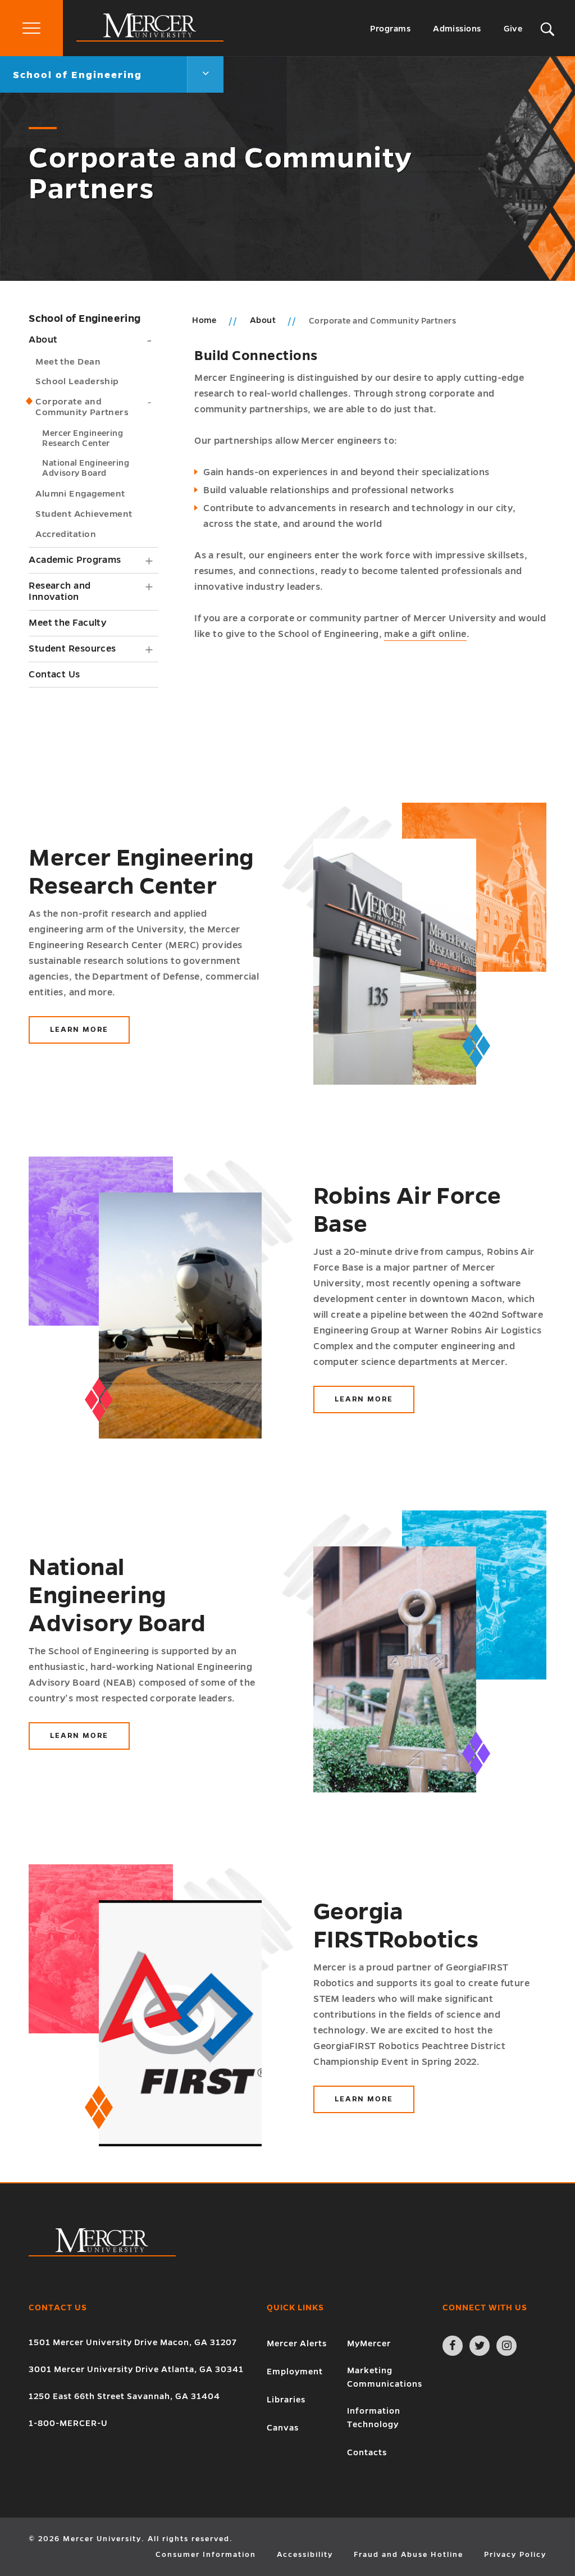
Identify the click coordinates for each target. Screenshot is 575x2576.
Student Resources (72, 649)
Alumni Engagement (80, 493)
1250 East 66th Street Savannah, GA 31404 (124, 2396)
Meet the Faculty (67, 623)
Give (513, 29)
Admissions (457, 29)
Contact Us (54, 675)
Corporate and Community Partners (82, 407)
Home (204, 320)
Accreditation (66, 534)
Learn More (90, 1035)
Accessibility (305, 2555)
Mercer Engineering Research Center (83, 438)
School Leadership (77, 381)
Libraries (286, 2400)
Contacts (367, 2452)
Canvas (283, 2428)
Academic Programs (75, 560)
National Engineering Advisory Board (86, 468)
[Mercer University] (150, 39)
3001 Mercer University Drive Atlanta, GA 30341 (136, 2369)
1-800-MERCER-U (68, 2423)
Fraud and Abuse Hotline (409, 2555)
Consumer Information (206, 2555)
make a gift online (425, 634)
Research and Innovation (60, 592)
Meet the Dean (68, 361)
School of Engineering (85, 318)
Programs (390, 29)
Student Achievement (84, 514)
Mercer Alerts (297, 2343)
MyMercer (369, 2343)
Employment (295, 2372)
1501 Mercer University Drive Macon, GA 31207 (133, 2342)
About (43, 340)
